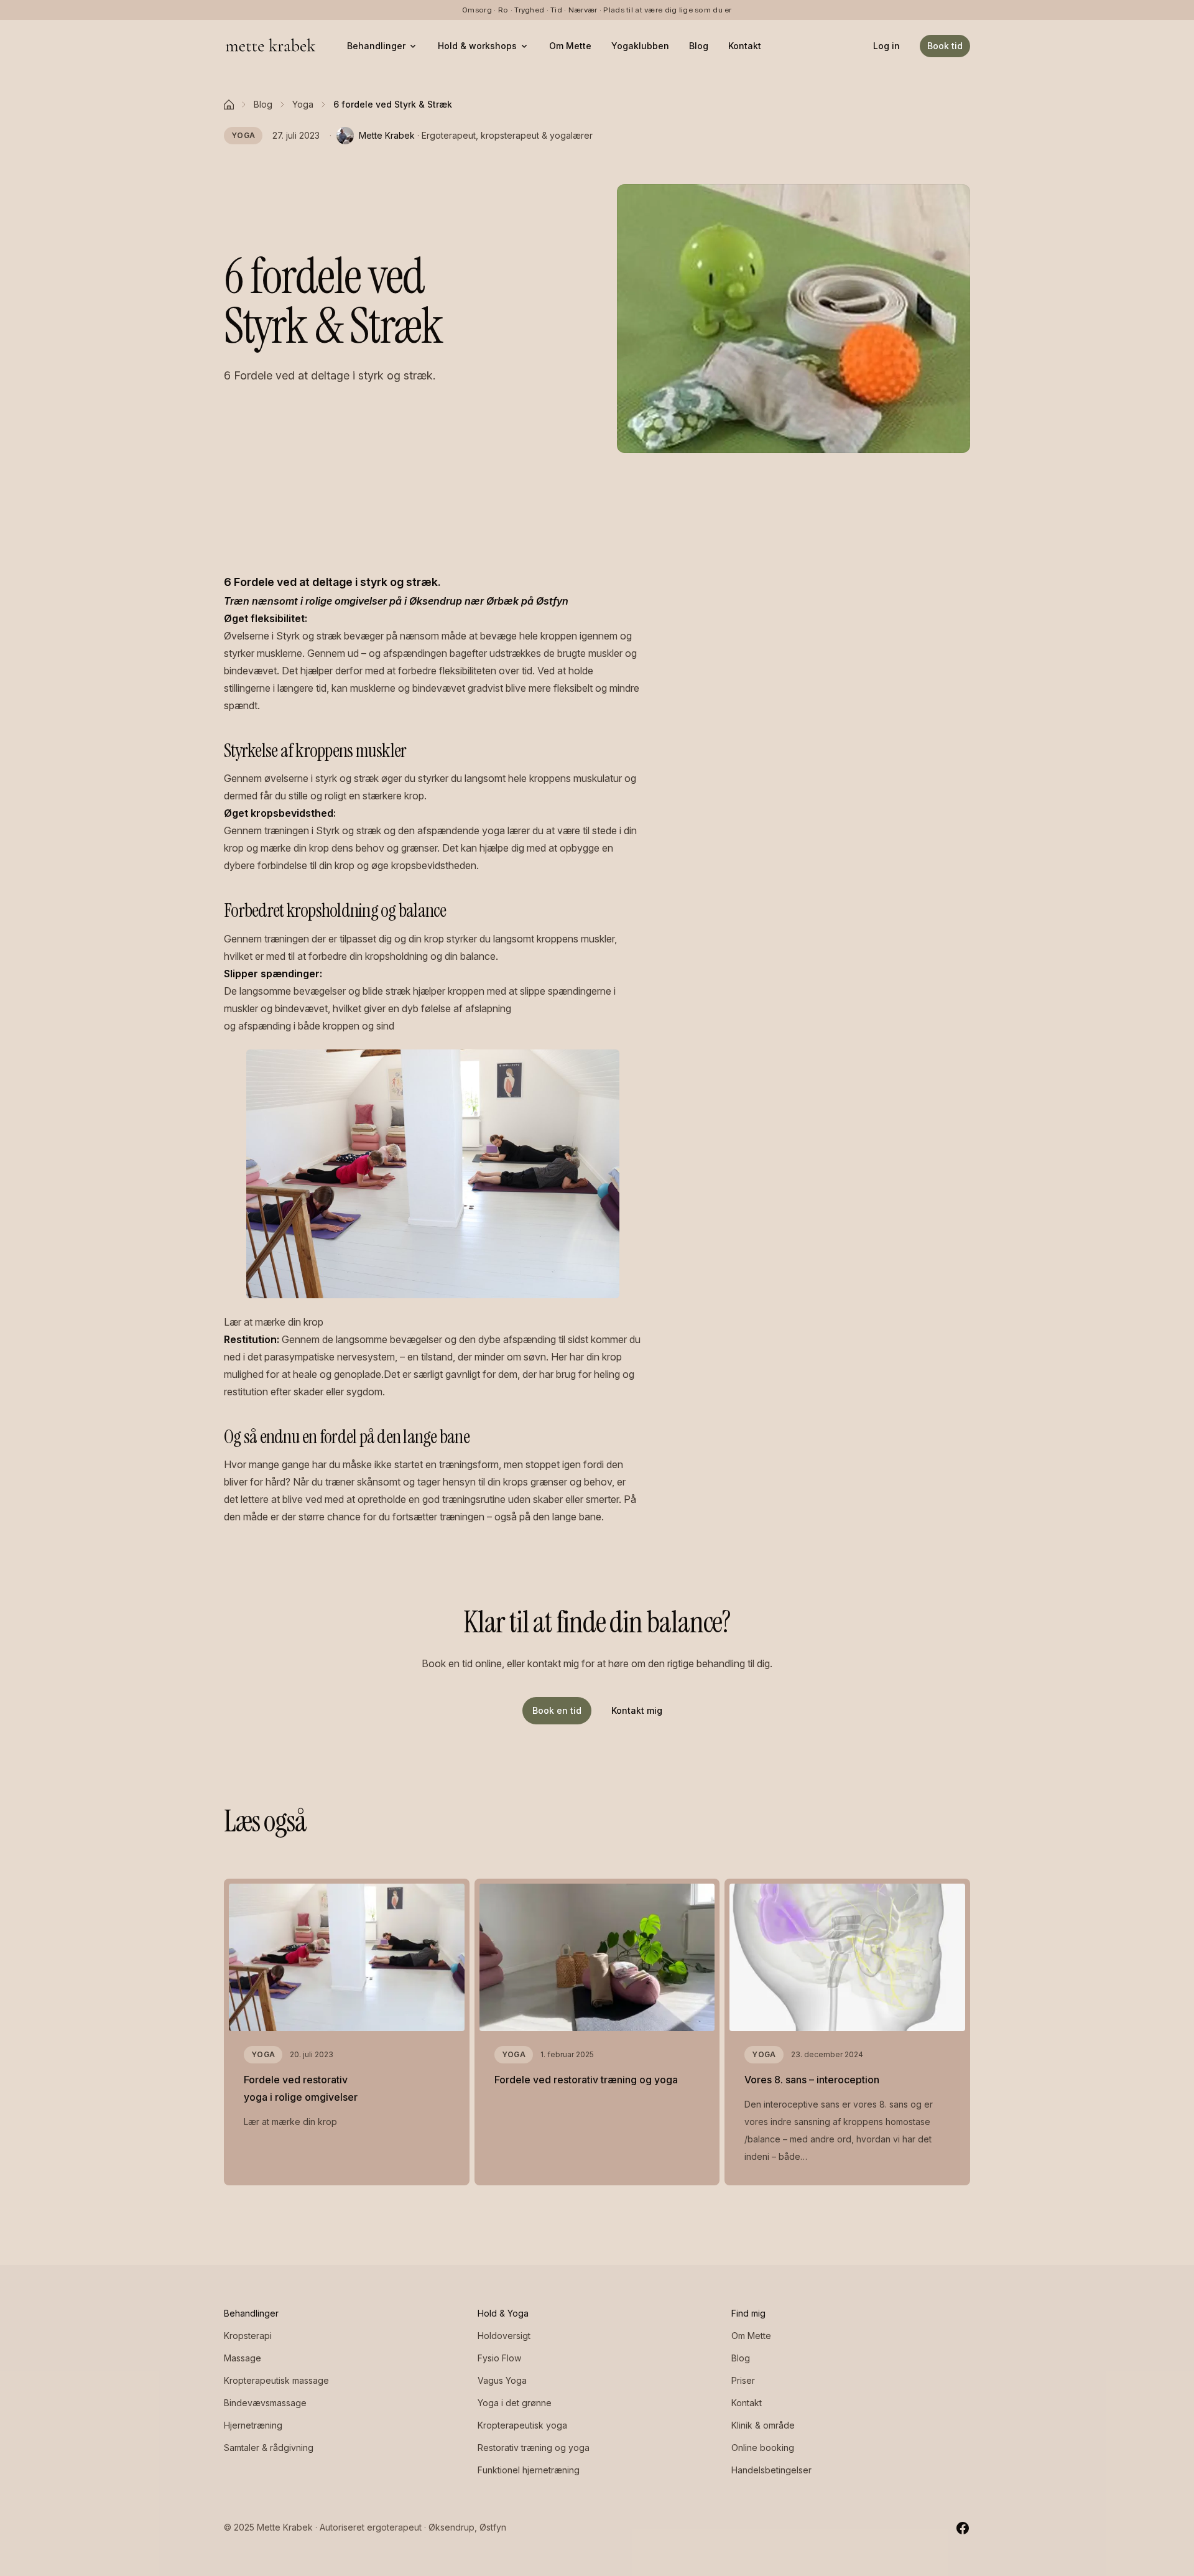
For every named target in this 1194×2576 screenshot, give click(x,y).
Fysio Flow (499, 2358)
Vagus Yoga (502, 2380)
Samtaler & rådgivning (269, 2448)
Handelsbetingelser (771, 2470)
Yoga (303, 104)
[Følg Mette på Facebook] (963, 2527)
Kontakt (745, 46)
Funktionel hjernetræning (529, 2470)
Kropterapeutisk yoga (522, 2425)
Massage (243, 2358)
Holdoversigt (504, 2336)
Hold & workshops (477, 46)
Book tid (945, 46)
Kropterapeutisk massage (276, 2380)
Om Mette (570, 46)
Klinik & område (763, 2425)
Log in (886, 46)
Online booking (763, 2448)
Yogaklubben (640, 46)
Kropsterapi (248, 2336)
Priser (743, 2380)
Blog (699, 46)
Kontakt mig (637, 1710)
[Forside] (229, 105)
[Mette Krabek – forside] (271, 46)
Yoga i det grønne (515, 2403)
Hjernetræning (253, 2425)
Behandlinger (376, 46)
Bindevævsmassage (265, 2403)
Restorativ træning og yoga (534, 2448)
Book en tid (557, 1710)
